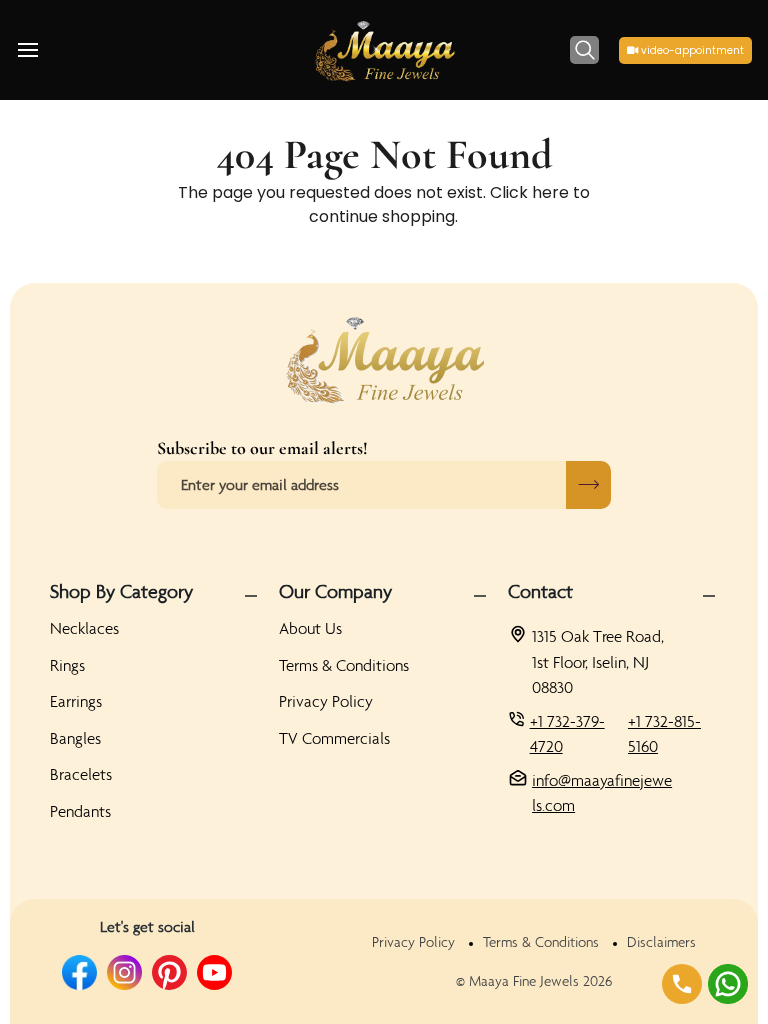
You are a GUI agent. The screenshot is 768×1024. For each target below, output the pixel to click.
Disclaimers (661, 942)
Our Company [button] (335, 591)
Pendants (80, 811)
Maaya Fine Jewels (524, 981)
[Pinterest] (169, 972)
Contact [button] (540, 591)
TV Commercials (334, 738)
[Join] (588, 485)
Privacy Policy (326, 701)
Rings (67, 665)
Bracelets (81, 774)
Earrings (76, 701)
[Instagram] (124, 972)
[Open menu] (46, 50)
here (550, 192)
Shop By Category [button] (121, 591)
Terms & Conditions (344, 665)
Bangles (75, 738)
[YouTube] (214, 972)
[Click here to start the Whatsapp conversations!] (728, 984)
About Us (310, 628)
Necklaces (84, 628)
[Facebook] (79, 972)
